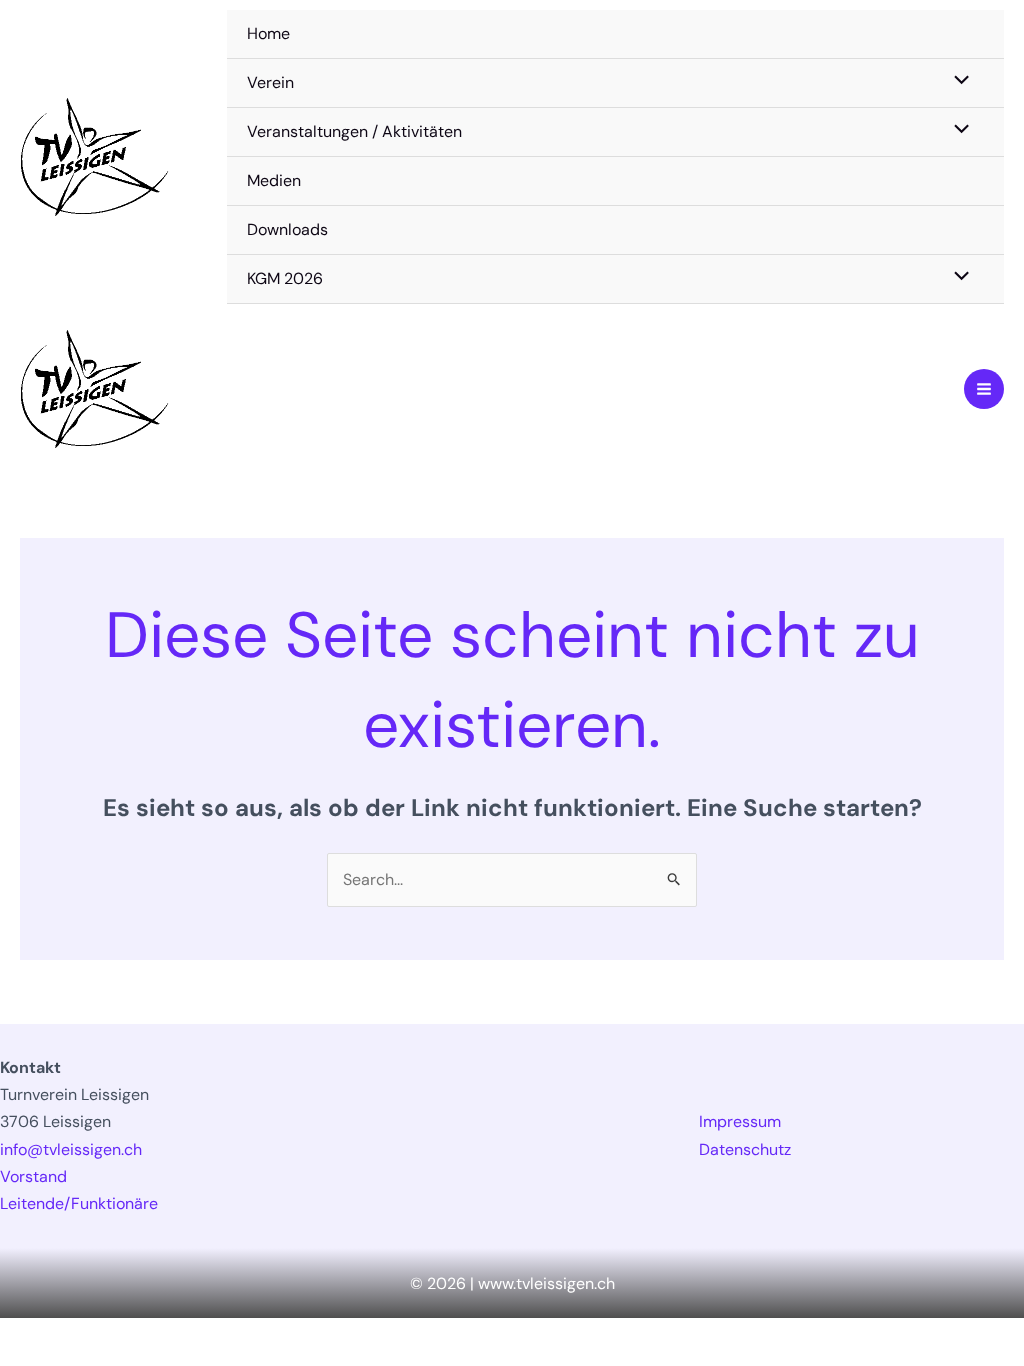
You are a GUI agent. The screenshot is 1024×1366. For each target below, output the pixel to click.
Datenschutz (745, 1149)
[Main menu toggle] (984, 389)
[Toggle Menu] (957, 82)
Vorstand (33, 1176)
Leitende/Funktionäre (79, 1203)
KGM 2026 (285, 278)
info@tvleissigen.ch (71, 1149)
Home (268, 33)
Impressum (740, 1121)
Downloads (287, 229)
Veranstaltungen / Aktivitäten (354, 131)
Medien (274, 180)
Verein (270, 82)
